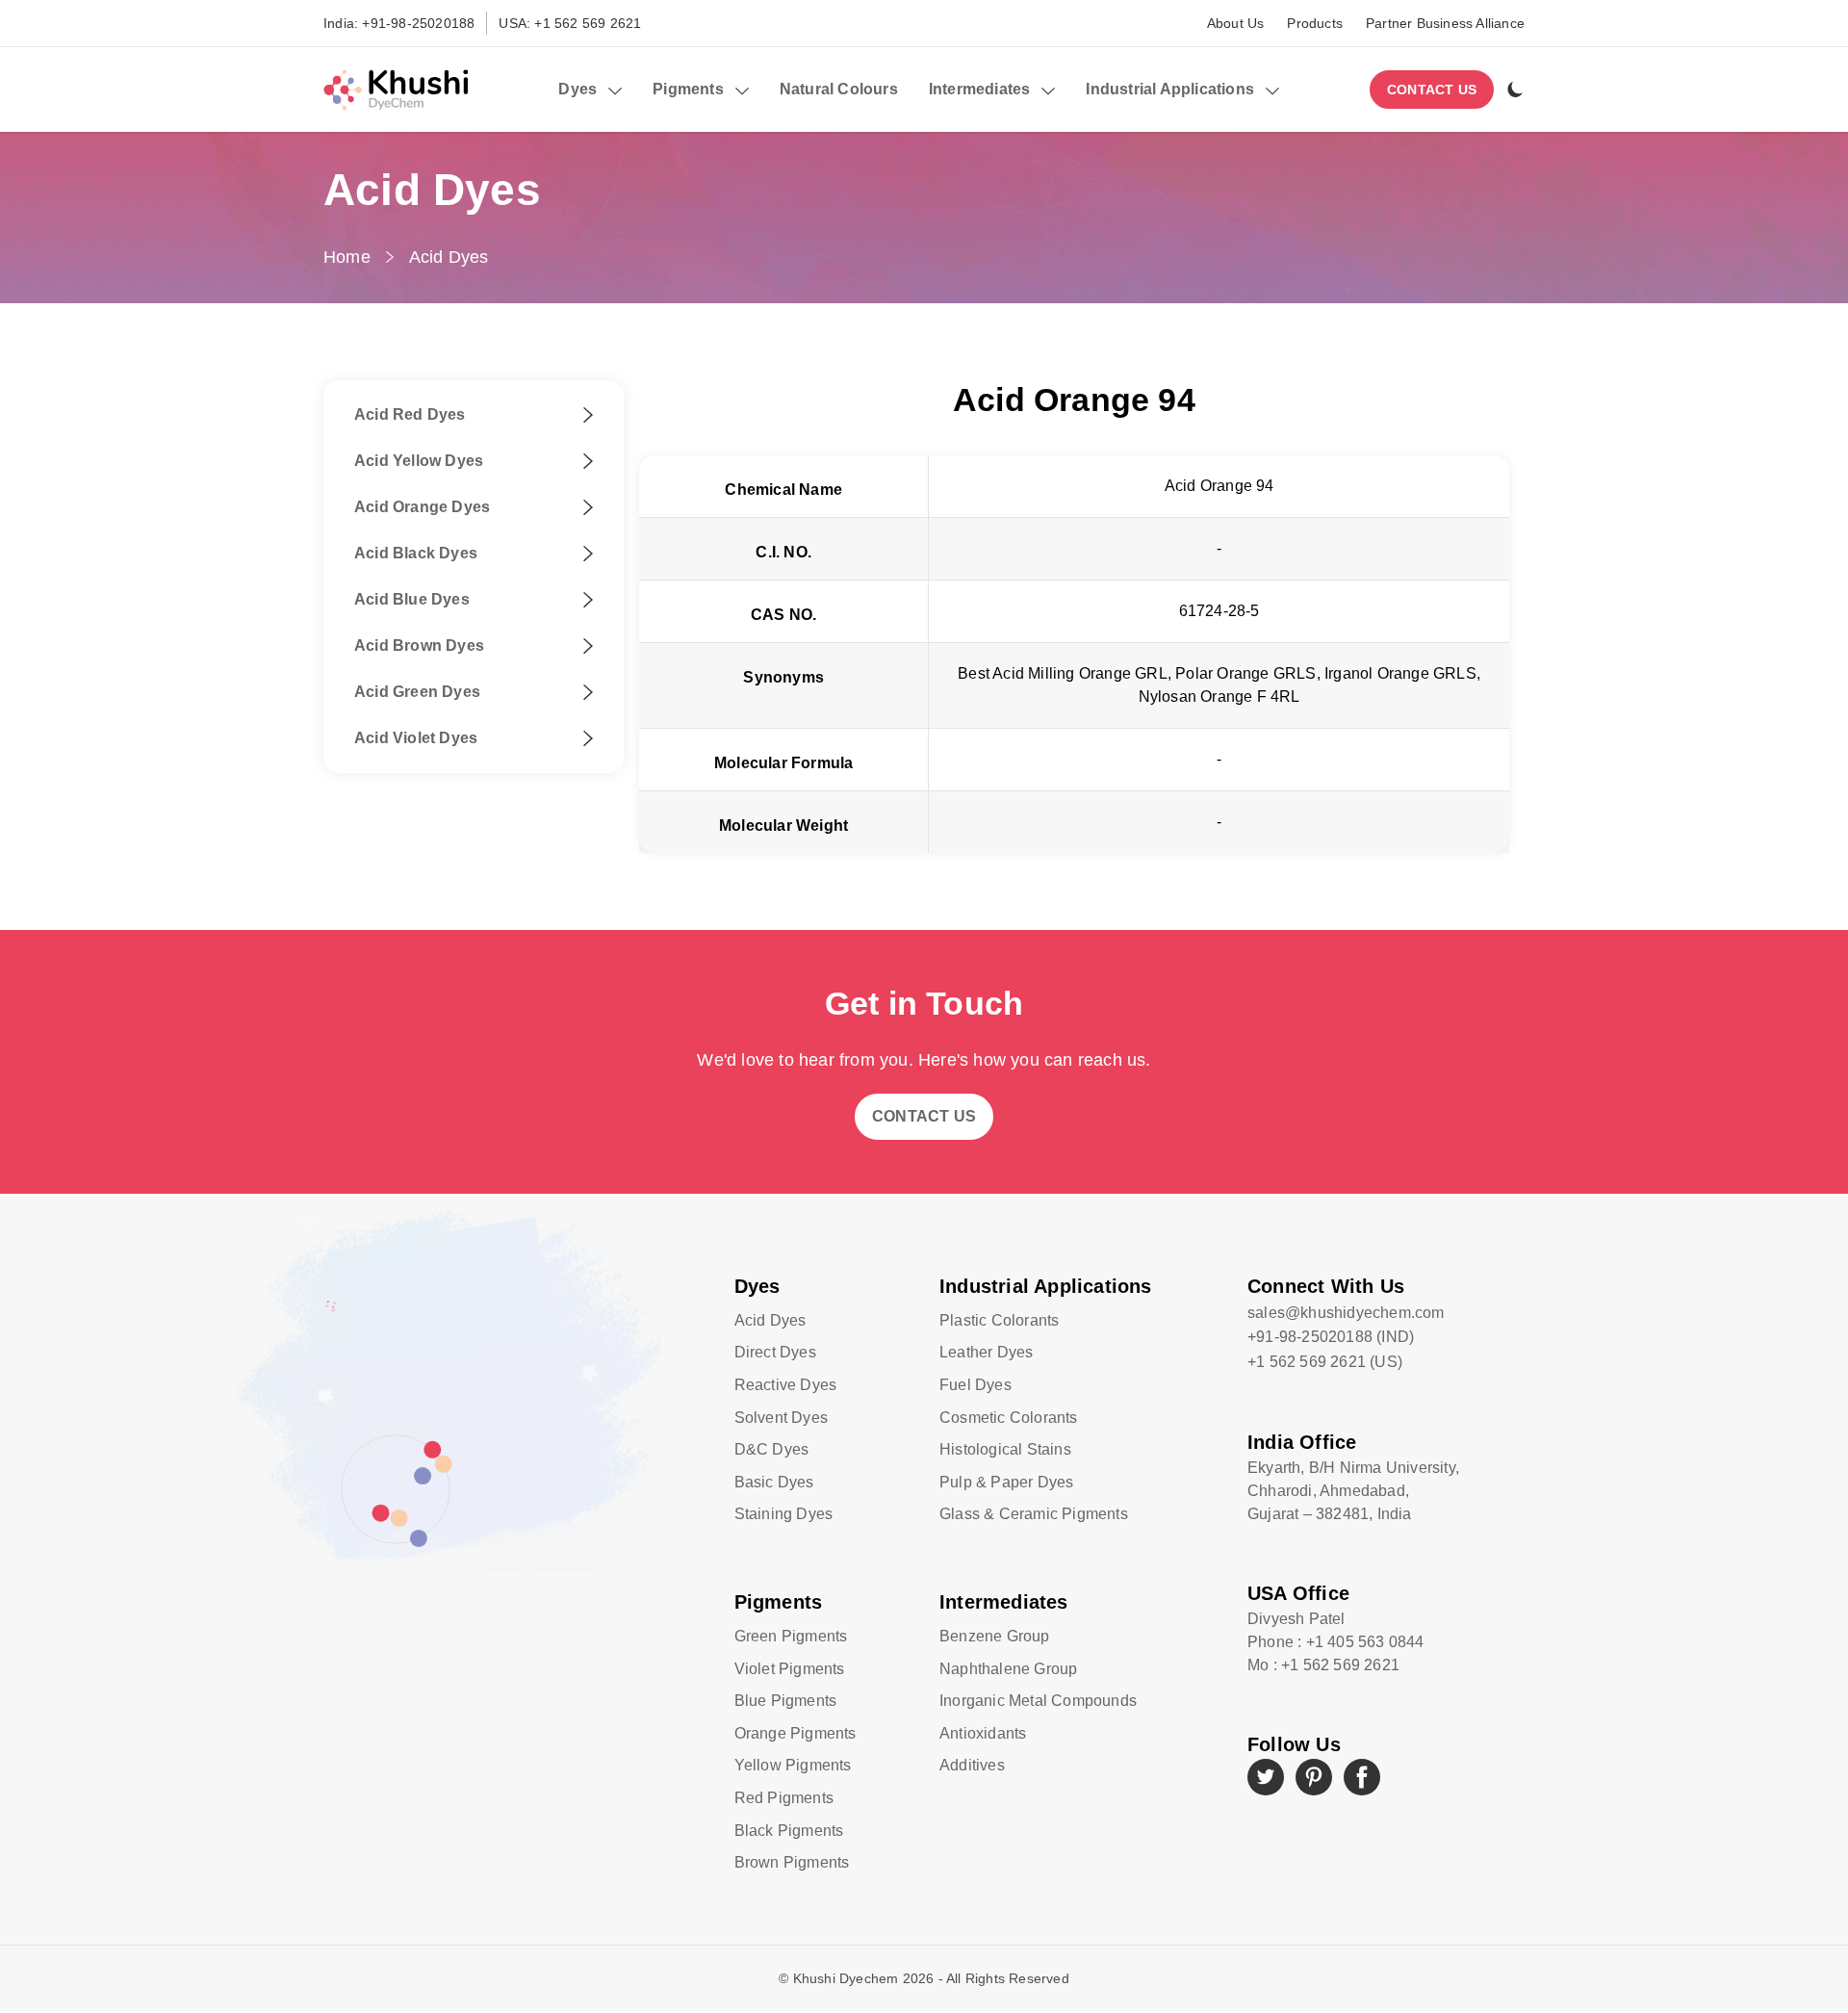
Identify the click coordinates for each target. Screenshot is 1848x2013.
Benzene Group (995, 1636)
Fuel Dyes (975, 1385)
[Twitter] (1266, 1777)
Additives (972, 1765)
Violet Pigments (790, 1669)
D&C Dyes (772, 1449)
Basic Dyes (774, 1482)
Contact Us (1432, 90)
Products (1315, 23)
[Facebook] (1362, 1777)
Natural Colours (839, 89)
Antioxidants (983, 1733)
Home (347, 257)
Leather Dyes (986, 1352)
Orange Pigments (796, 1733)
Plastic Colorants (999, 1320)
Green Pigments (791, 1636)
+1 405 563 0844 (1365, 1642)
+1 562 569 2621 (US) (1325, 1362)
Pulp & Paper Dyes (1006, 1482)
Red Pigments (784, 1798)
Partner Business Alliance (1445, 23)
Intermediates (1004, 1602)
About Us (1236, 23)
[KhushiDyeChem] (396, 90)
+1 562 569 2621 (588, 23)
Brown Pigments (792, 1862)
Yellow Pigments (793, 1765)
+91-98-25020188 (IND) (1331, 1337)
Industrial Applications (1046, 1286)
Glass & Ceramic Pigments (1034, 1514)
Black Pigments (789, 1831)
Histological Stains (1005, 1449)
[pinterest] (1314, 1777)
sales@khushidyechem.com (1346, 1313)
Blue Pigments (786, 1701)
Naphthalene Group (1008, 1669)
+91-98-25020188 (418, 23)
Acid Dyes (449, 257)
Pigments (779, 1602)
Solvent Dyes (781, 1418)
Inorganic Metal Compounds (1038, 1701)
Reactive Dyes (786, 1385)
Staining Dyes (784, 1514)
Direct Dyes (775, 1352)
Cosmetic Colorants (1009, 1418)
